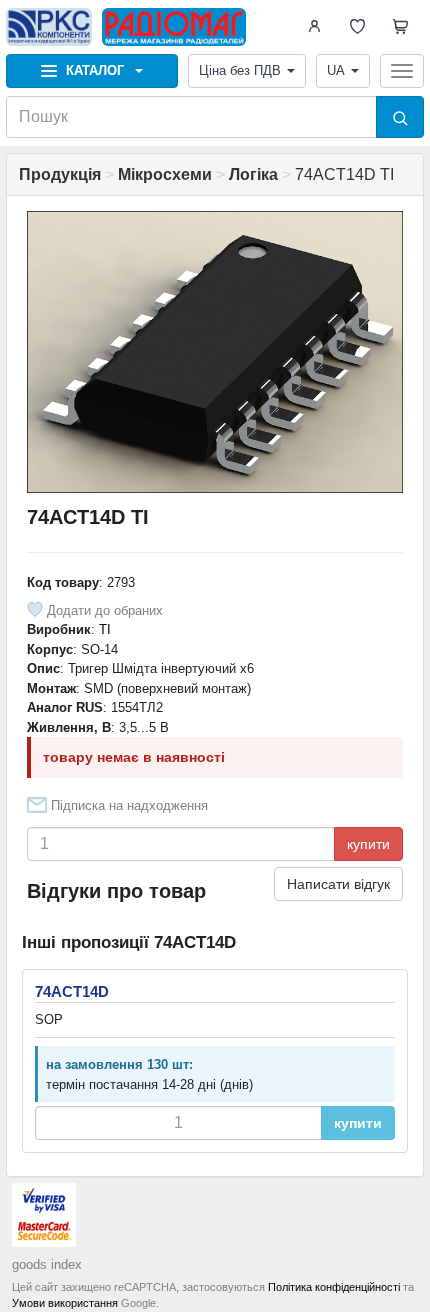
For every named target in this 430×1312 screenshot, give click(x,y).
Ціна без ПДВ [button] (240, 70)
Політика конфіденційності (334, 1287)
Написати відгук (338, 884)
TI (105, 629)
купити (368, 844)
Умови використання (65, 1303)
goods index (47, 1264)
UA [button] (336, 70)
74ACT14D (72, 991)
